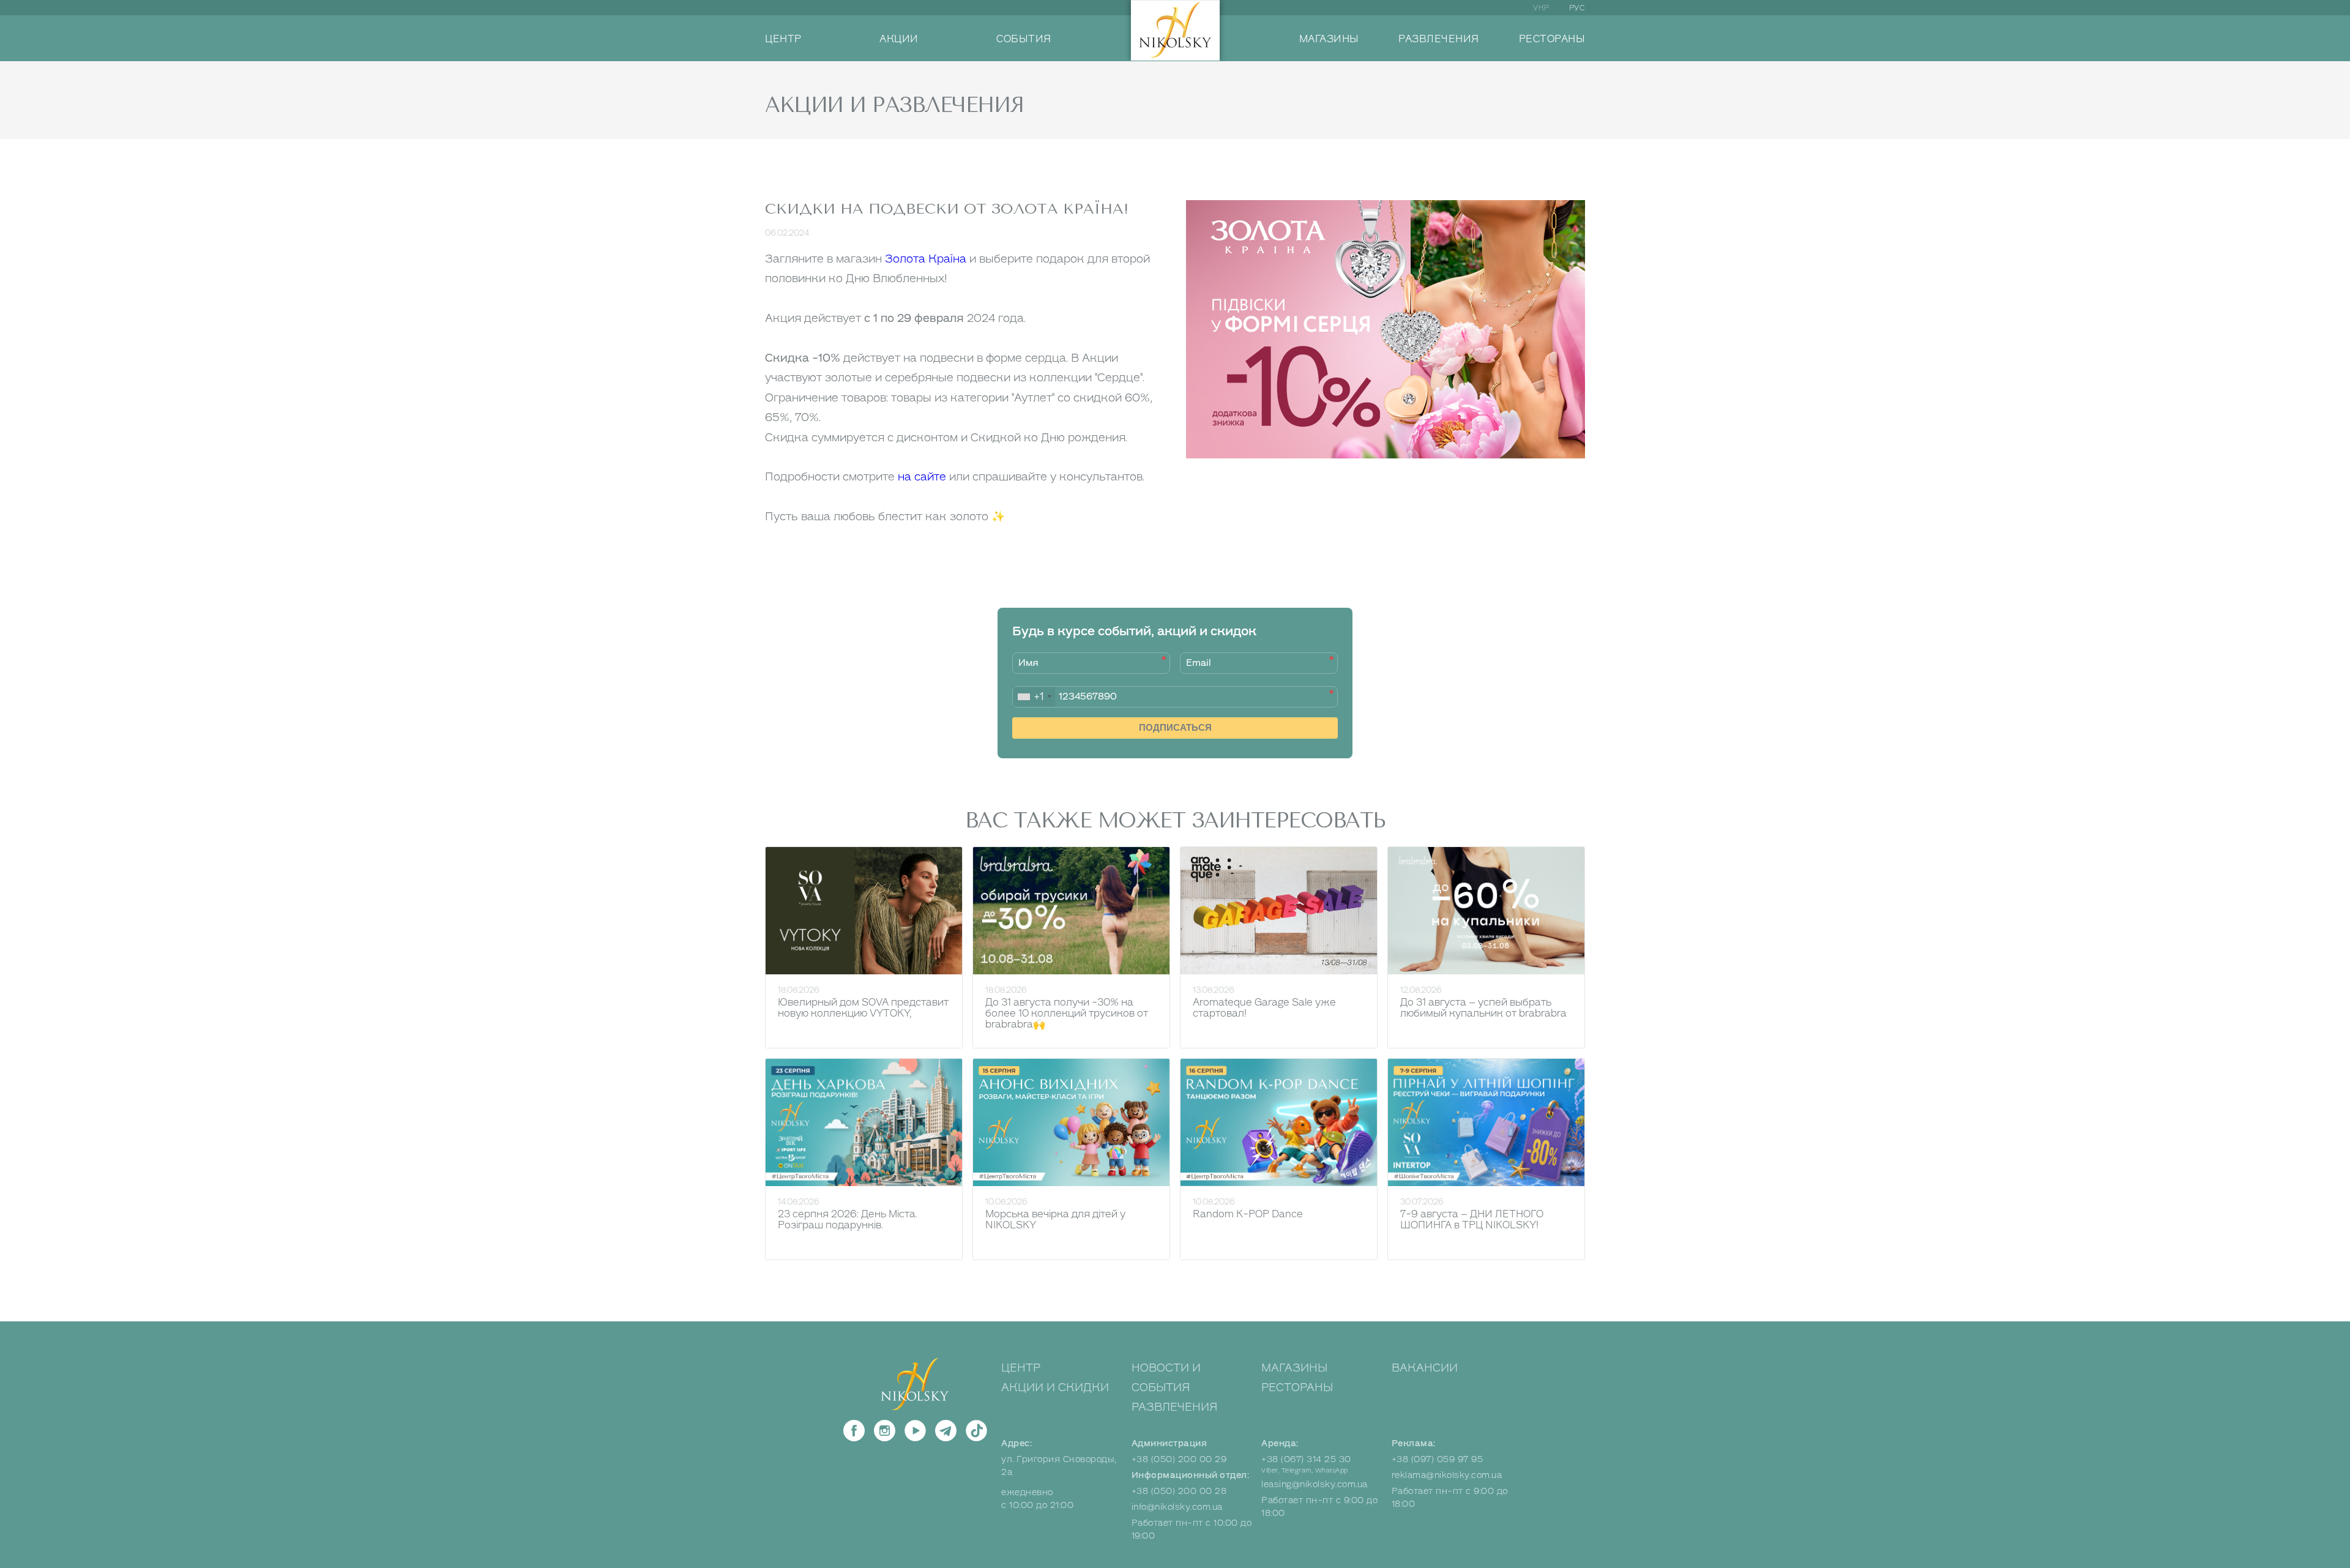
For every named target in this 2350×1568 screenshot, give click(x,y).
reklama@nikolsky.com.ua (1447, 1475)
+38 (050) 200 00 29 (1179, 1459)
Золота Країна (926, 259)
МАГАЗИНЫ (1329, 39)
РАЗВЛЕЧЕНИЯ (1439, 39)
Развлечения (1175, 1407)
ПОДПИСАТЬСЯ (1175, 727)
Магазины (1294, 1368)
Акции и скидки (1055, 1387)
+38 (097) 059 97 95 (1438, 1459)
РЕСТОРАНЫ (1552, 39)
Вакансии (1425, 1368)
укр (1541, 8)
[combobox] (1034, 697)
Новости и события (1166, 1378)
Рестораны (1297, 1387)
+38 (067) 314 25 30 (1306, 1459)
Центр (1021, 1368)
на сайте (922, 477)
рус (1577, 8)
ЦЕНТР (783, 39)
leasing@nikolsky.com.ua (1315, 1484)
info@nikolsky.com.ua (1177, 1507)
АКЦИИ (899, 39)
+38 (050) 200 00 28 (1179, 1491)
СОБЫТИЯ (1024, 39)
